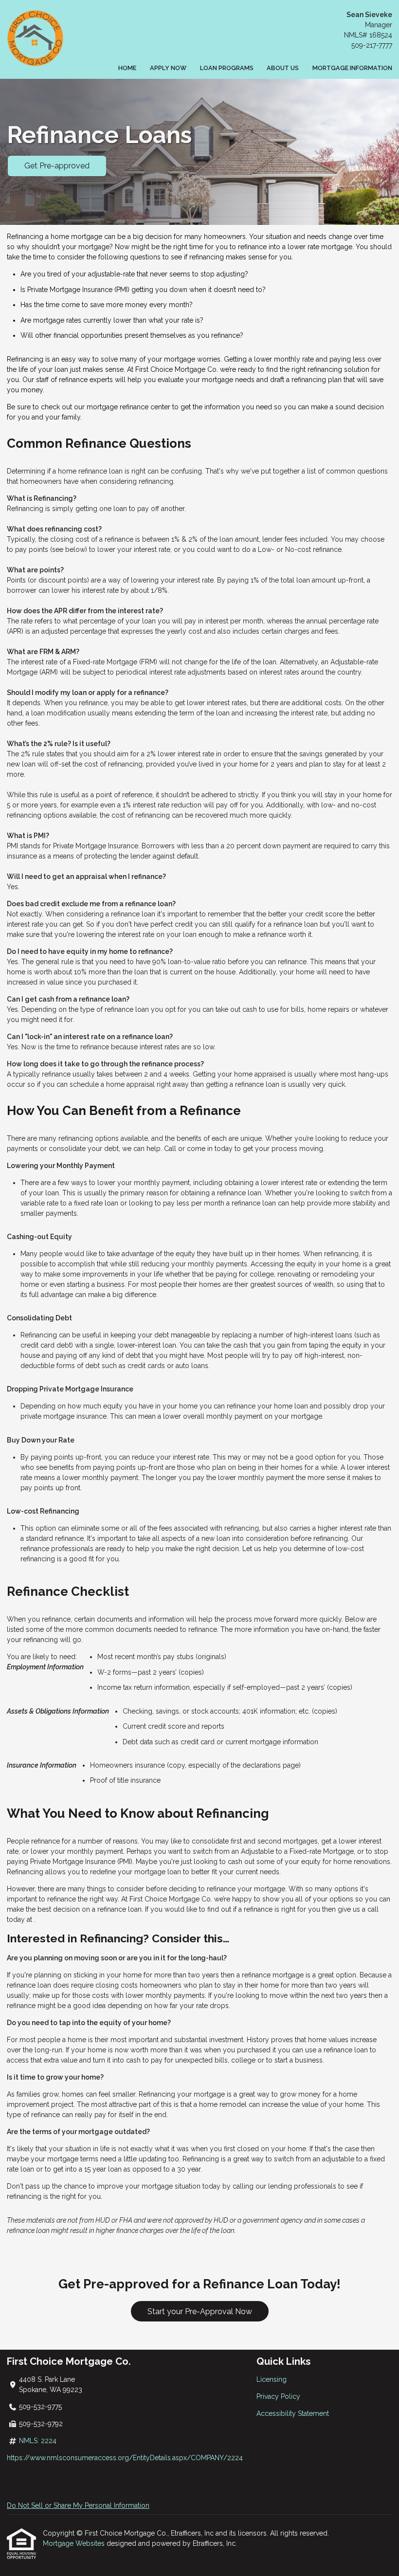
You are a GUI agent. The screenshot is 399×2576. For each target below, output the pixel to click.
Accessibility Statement (293, 2413)
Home (127, 68)
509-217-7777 (372, 45)
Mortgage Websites (75, 2543)
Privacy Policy (278, 2396)
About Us (283, 68)
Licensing (272, 2379)
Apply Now (168, 68)
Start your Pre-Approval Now (200, 2311)
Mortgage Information (352, 68)
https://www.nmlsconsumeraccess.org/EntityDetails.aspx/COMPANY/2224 (125, 2458)
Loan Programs (227, 68)
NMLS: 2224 (38, 2441)
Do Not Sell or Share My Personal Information (78, 2505)
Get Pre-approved (57, 166)
